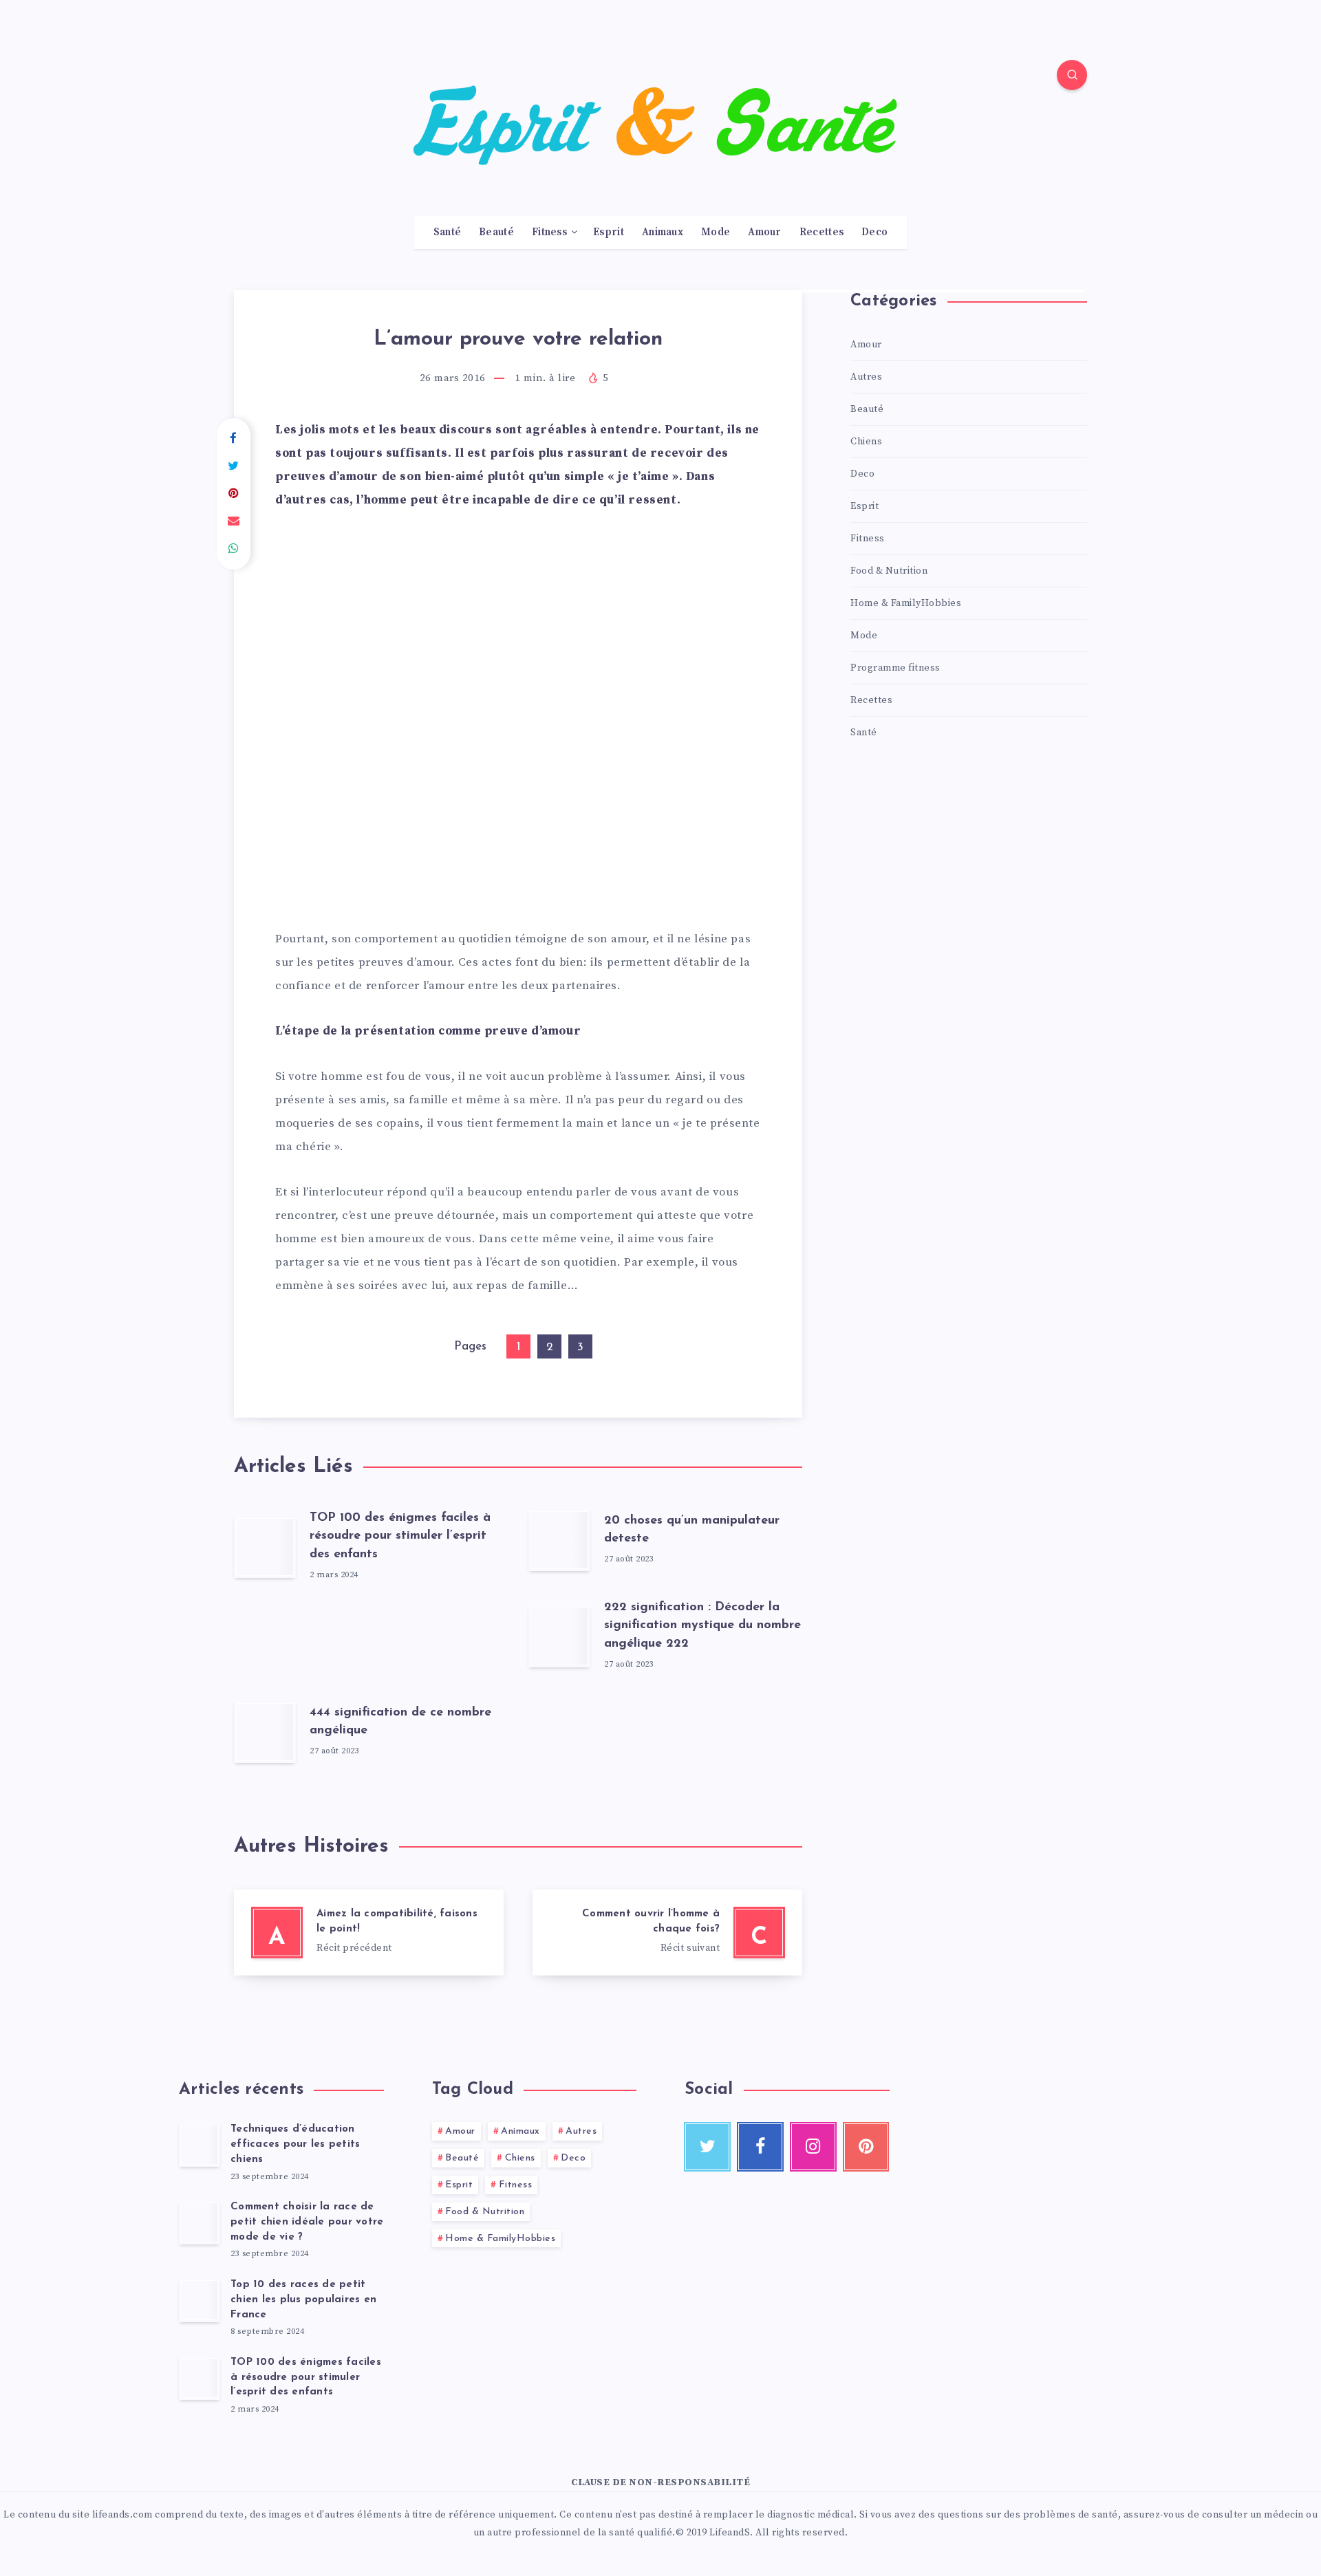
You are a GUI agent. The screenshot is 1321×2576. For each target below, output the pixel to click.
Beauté (496, 232)
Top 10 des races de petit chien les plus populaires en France (303, 2300)
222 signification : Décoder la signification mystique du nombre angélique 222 (702, 1625)
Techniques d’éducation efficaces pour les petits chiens (295, 2144)
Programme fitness (895, 668)
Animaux (663, 232)
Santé (448, 232)
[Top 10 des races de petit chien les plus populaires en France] (200, 2300)
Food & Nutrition (889, 571)
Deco (874, 232)
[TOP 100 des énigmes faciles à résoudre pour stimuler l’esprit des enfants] (200, 2378)
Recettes (821, 232)
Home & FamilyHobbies (906, 603)
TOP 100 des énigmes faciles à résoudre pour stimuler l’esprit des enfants (400, 1536)
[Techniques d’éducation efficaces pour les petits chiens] (200, 2145)
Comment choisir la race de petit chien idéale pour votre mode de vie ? (307, 2222)
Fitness (549, 232)
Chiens (866, 442)
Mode (716, 232)
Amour (765, 232)
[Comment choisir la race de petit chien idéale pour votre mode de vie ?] (200, 2222)
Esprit (609, 232)
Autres (866, 377)
